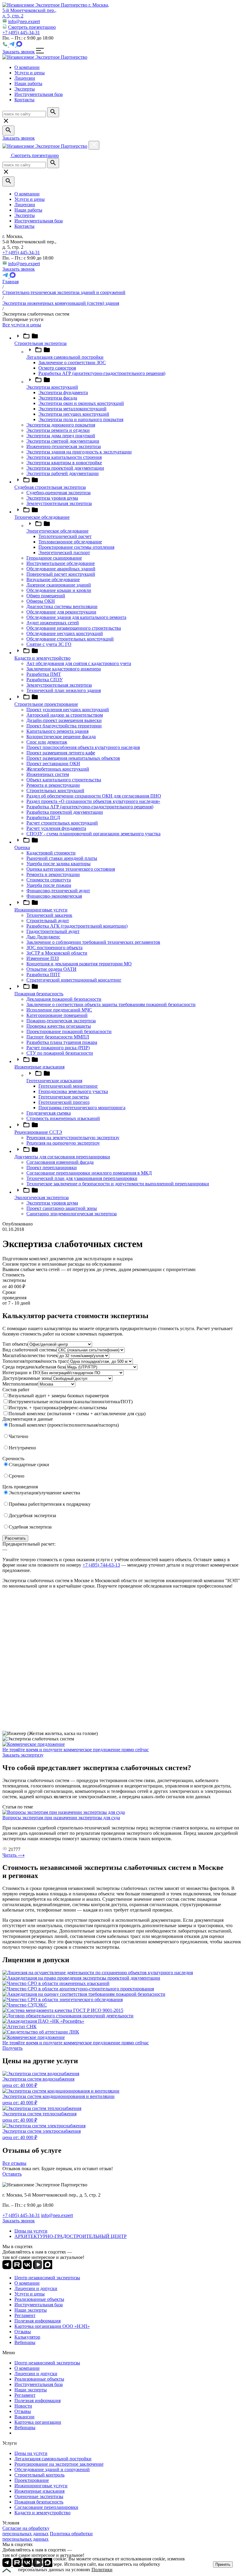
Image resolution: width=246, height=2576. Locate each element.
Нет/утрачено (22, 1448)
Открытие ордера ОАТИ (51, 969)
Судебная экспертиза (30, 1527)
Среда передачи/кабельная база (34, 1367)
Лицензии (25, 205)
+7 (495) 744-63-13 (101, 1565)
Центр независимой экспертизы (47, 2278)
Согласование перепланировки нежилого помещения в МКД (89, 1173)
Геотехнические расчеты (64, 1097)
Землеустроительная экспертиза (59, 503)
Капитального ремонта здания (57, 731)
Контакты (24, 226)
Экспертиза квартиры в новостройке (64, 463)
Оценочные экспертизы (39, 2496)
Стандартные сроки (29, 1465)
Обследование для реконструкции (61, 612)
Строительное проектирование (46, 704)
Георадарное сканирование (54, 558)
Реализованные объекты (39, 2299)
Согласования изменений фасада (60, 1162)
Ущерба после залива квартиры (58, 864)
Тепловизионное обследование (70, 542)
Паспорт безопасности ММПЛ (58, 1037)
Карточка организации (38, 2422)
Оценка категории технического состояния (71, 869)
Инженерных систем (48, 774)
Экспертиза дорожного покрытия (61, 425)
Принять (223, 2564)
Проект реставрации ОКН (53, 764)
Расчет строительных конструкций (62, 823)
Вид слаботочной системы (30, 1350)
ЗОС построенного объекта (54, 948)
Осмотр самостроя (57, 368)
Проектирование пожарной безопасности (69, 1031)
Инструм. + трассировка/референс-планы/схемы (58, 1408)
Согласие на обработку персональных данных (26, 2531)
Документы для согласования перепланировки (62, 1157)
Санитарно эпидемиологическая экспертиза (72, 1214)
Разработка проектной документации (65, 812)
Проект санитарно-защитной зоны (62, 1208)
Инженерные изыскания (39, 1067)
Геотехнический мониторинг (68, 1086)
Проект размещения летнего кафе (61, 753)
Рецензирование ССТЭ (38, 1132)
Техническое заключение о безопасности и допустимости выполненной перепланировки (118, 1184)
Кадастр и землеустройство (42, 658)
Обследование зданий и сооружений (52, 2469)
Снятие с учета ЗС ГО (49, 644)
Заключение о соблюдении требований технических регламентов (93, 942)
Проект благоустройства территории (64, 726)
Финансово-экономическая (54, 896)
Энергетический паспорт (64, 553)
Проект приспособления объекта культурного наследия (83, 747)
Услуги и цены (30, 199)
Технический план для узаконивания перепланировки (82, 1178)
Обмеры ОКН (41, 601)
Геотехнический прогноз (64, 1102)
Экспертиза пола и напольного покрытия (81, 419)
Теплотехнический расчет (65, 536)
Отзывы (23, 2332)
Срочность (13, 1459)
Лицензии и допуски (36, 2288)
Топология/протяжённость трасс (36, 1361)
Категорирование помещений (57, 1015)
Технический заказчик (49, 915)
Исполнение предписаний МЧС (59, 1010)
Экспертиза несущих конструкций (74, 414)
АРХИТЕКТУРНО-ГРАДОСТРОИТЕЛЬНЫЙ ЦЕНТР (70, 2236)
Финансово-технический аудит (58, 891)
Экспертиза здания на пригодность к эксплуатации (79, 452)
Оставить (12, 2174)
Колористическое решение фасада (61, 737)
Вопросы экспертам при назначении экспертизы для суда (61, 1818)
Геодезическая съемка (49, 1113)
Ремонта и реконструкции (53, 785)
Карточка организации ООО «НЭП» (52, 2326)
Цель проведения (20, 1487)
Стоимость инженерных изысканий (63, 1118)
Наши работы (28, 210)
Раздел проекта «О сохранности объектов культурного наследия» (93, 801)
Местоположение (20, 1384)
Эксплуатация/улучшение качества (44, 1493)
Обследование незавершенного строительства (74, 628)
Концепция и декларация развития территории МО (79, 964)
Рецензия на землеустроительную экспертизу (73, 1138)
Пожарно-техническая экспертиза (61, 1021)
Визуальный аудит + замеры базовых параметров (59, 1396)
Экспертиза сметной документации (63, 441)
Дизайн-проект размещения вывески (64, 720)
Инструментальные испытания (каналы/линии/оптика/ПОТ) (70, 1402)
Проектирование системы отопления (76, 547)
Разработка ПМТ (44, 674)
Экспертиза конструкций (52, 387)
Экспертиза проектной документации (65, 468)
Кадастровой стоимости (51, 853)
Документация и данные (28, 1419)
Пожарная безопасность (39, 994)
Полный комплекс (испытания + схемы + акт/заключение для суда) (77, 1414)
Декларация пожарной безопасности (64, 999)
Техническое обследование (42, 517)
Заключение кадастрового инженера (64, 669)
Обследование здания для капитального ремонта (76, 617)
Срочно (16, 1476)
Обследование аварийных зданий (61, 569)
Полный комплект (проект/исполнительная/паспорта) (64, 1425)
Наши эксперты (31, 2310)
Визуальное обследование (53, 579)
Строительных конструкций (55, 790)
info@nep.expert (24, 21)
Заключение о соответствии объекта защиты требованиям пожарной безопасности (111, 1004)
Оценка (22, 847)
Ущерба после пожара (49, 885)
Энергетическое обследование (57, 531)
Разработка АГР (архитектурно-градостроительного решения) (102, 373)
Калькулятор (27, 2337)
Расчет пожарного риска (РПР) (58, 1048)
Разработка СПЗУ (45, 680)
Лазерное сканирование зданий (59, 585)
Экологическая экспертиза (42, 1197)
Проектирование (32, 2480)
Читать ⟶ (13, 1855)
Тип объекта (15, 1344)
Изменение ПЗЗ (43, 958)
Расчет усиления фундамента (56, 828)
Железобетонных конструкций (58, 769)
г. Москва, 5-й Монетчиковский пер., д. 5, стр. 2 (56, 10)
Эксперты (25, 215)
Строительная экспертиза (40, 343)
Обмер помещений (46, 596)
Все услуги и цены (22, 325)
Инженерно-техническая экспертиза (64, 446)
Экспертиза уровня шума (52, 498)
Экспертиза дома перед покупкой (61, 436)
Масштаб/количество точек (30, 1355)
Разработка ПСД (43, 817)
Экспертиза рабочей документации (63, 473)
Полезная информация (37, 2321)
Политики (102, 2570)
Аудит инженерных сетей (53, 623)
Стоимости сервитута (49, 880)
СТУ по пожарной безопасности (60, 1053)
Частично (18, 1436)
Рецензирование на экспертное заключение (59, 2464)
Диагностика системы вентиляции (62, 606)
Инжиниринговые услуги (41, 910)
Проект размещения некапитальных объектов (73, 758)
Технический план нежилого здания (64, 690)
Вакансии (24, 2417)
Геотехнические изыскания (54, 1081)
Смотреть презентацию (32, 27)
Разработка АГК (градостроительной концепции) (77, 926)
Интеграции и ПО (21, 1373)
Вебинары (25, 2342)
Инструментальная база (39, 221)
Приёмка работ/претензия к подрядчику (50, 1504)
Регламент (25, 2315)
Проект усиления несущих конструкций (68, 710)
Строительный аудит (48, 921)
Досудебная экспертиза (32, 1515)
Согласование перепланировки (46, 2507)
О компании (27, 194)
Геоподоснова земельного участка (73, 1091)
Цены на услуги (31, 2231)
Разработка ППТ (43, 975)
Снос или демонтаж (47, 742)
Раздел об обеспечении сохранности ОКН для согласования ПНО (94, 796)
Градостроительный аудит (53, 931)
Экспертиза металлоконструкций (72, 409)
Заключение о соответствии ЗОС (72, 362)
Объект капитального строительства (64, 780)
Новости (23, 2406)
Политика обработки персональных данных (48, 2536)
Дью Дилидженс (43, 937)
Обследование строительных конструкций (70, 639)
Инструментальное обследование (61, 563)
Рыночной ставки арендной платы (62, 858)
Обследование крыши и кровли (59, 590)
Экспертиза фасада (58, 398)
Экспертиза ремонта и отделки (58, 430)
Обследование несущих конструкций (65, 633)
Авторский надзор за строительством (65, 715)
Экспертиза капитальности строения (64, 457)
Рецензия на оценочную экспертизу (63, 1143)
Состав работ (16, 1390)
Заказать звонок (19, 52)
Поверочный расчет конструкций (61, 574)
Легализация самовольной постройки (65, 357)
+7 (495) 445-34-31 (21, 33)
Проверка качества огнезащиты (59, 1026)
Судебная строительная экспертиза (50, 487)
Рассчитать (15, 1538)
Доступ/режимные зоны (27, 1378)
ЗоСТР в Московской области (57, 953)
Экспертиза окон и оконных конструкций (81, 403)
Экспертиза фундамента (63, 392)
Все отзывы (14, 2163)
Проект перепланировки (52, 1168)
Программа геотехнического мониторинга (82, 1108)
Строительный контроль (39, 2475)
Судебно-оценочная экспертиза (58, 493)
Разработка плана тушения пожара (62, 1042)
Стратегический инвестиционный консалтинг (74, 980)
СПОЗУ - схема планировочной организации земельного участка (93, 834)
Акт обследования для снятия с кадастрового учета (79, 663)
